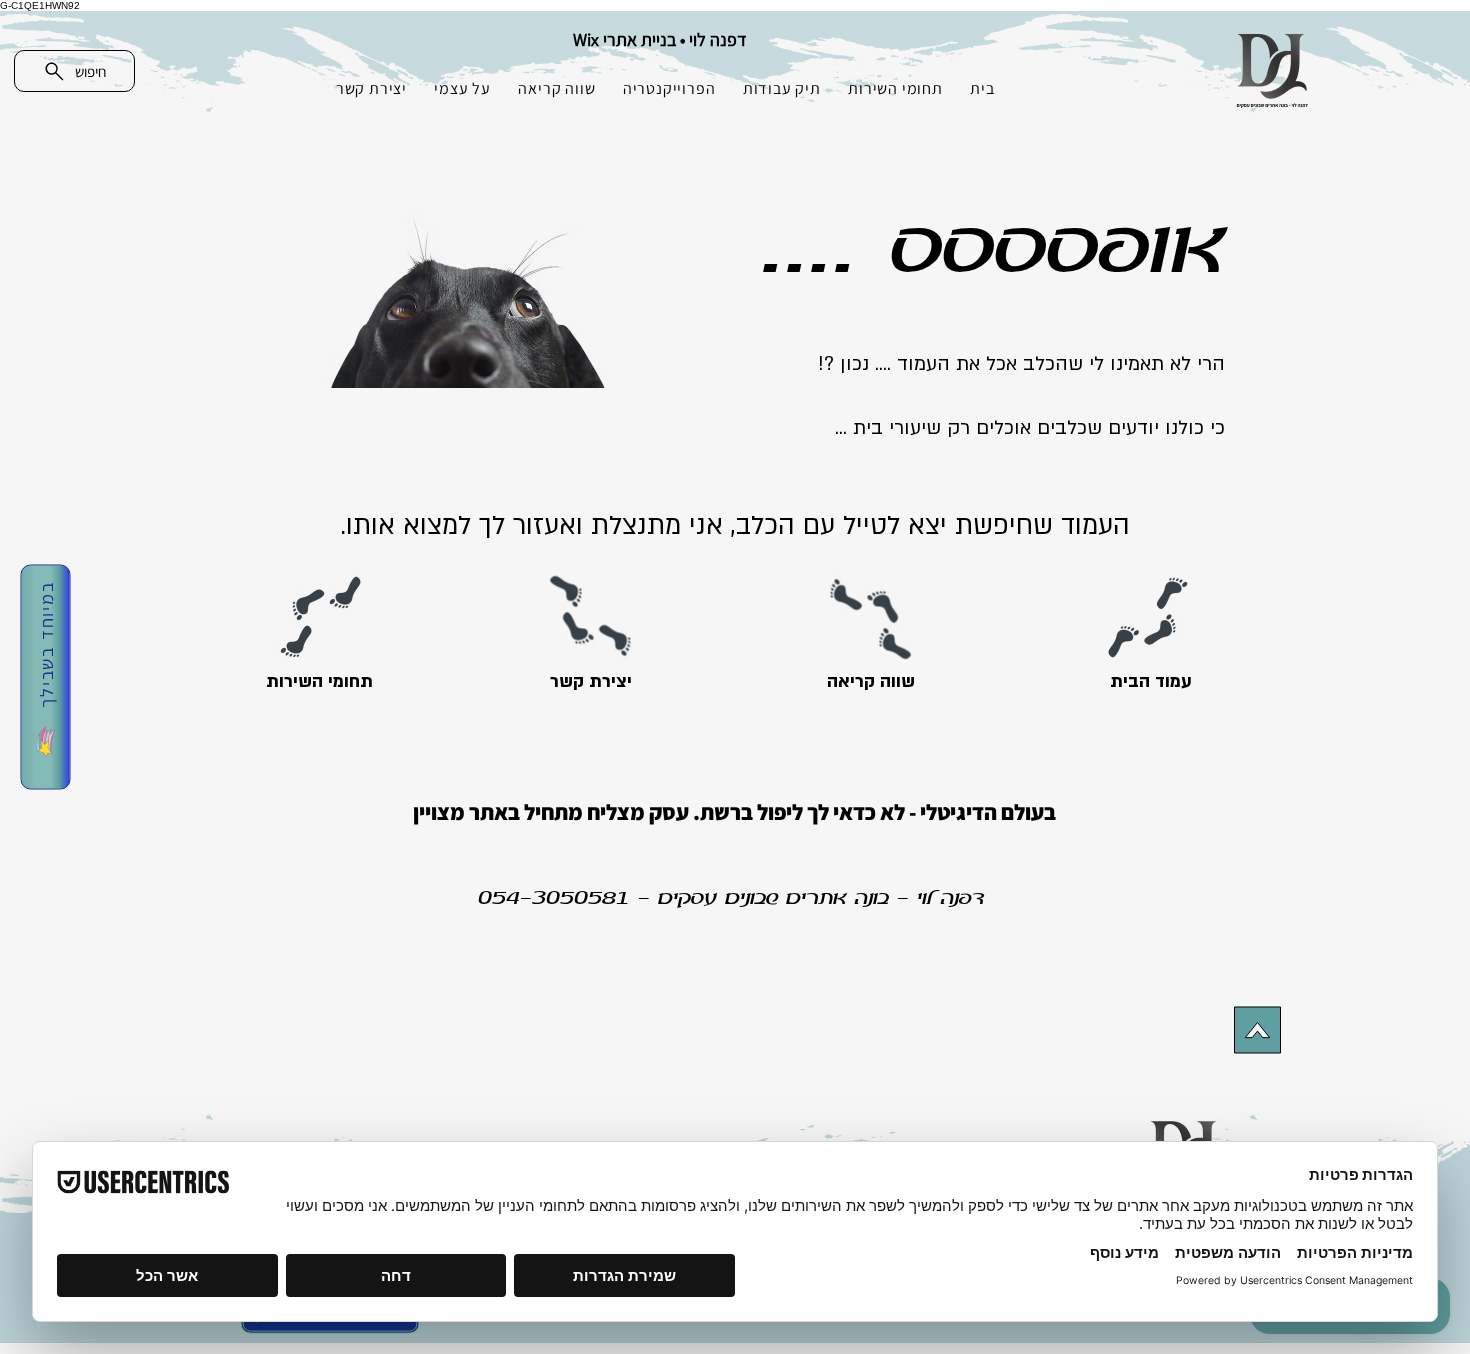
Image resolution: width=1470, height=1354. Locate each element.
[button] (45, 677)
